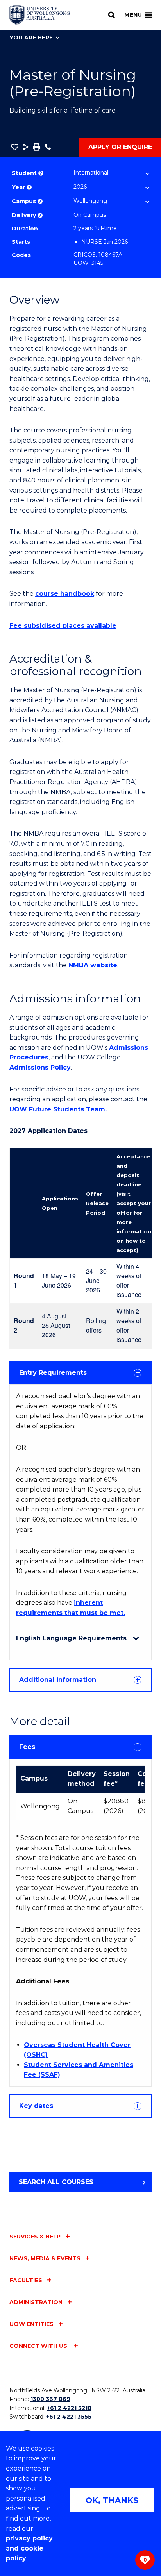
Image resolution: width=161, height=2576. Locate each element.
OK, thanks (112, 2500)
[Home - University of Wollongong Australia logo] (40, 15)
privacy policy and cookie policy (29, 2548)
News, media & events (45, 2258)
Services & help (35, 2237)
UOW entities (31, 2324)
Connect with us (39, 2346)
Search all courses (56, 2182)
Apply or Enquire (120, 147)
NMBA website (93, 965)
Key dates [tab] (36, 2106)
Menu (133, 15)
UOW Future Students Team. (58, 1109)
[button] (15, 147)
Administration (36, 2302)
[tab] (80, 1373)
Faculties (26, 2280)
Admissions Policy (40, 1067)
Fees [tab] (27, 1747)
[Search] (112, 15)
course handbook (65, 594)
